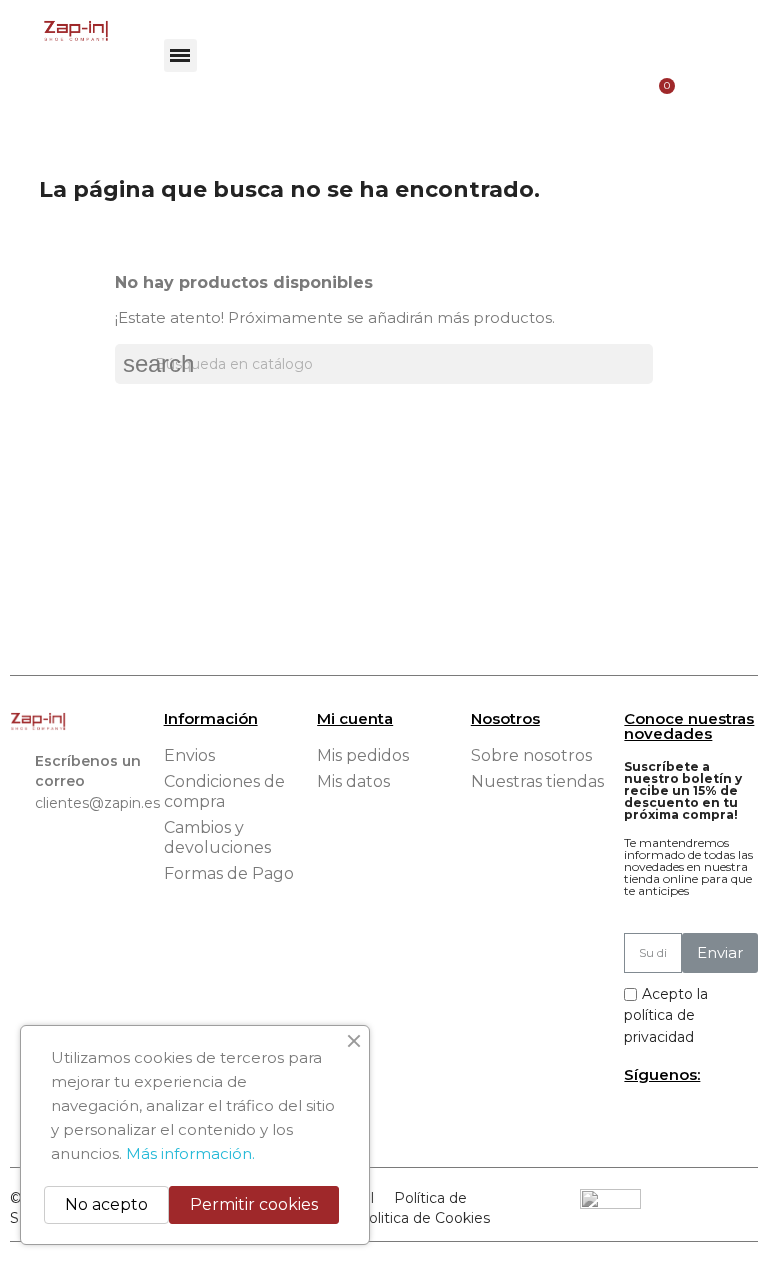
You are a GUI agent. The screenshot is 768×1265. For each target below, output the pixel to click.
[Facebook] (638, 1116)
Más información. (190, 1153)
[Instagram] (671, 1116)
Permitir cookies (254, 1204)
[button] (180, 55)
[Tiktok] (704, 1116)
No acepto (106, 1204)
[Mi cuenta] (698, 31)
